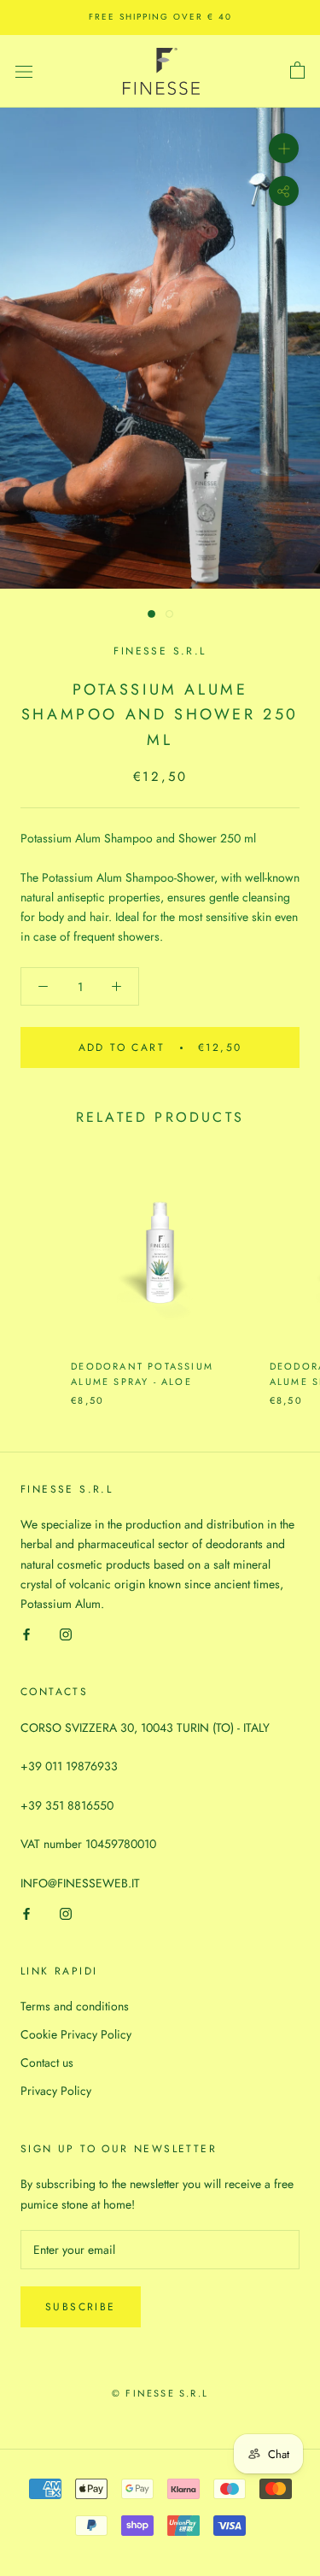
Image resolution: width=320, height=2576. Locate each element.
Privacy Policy (56, 2091)
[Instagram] (66, 1633)
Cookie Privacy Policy (76, 2034)
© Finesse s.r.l (160, 2393)
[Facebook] (26, 1633)
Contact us (47, 2063)
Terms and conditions (75, 2006)
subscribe (81, 2307)
